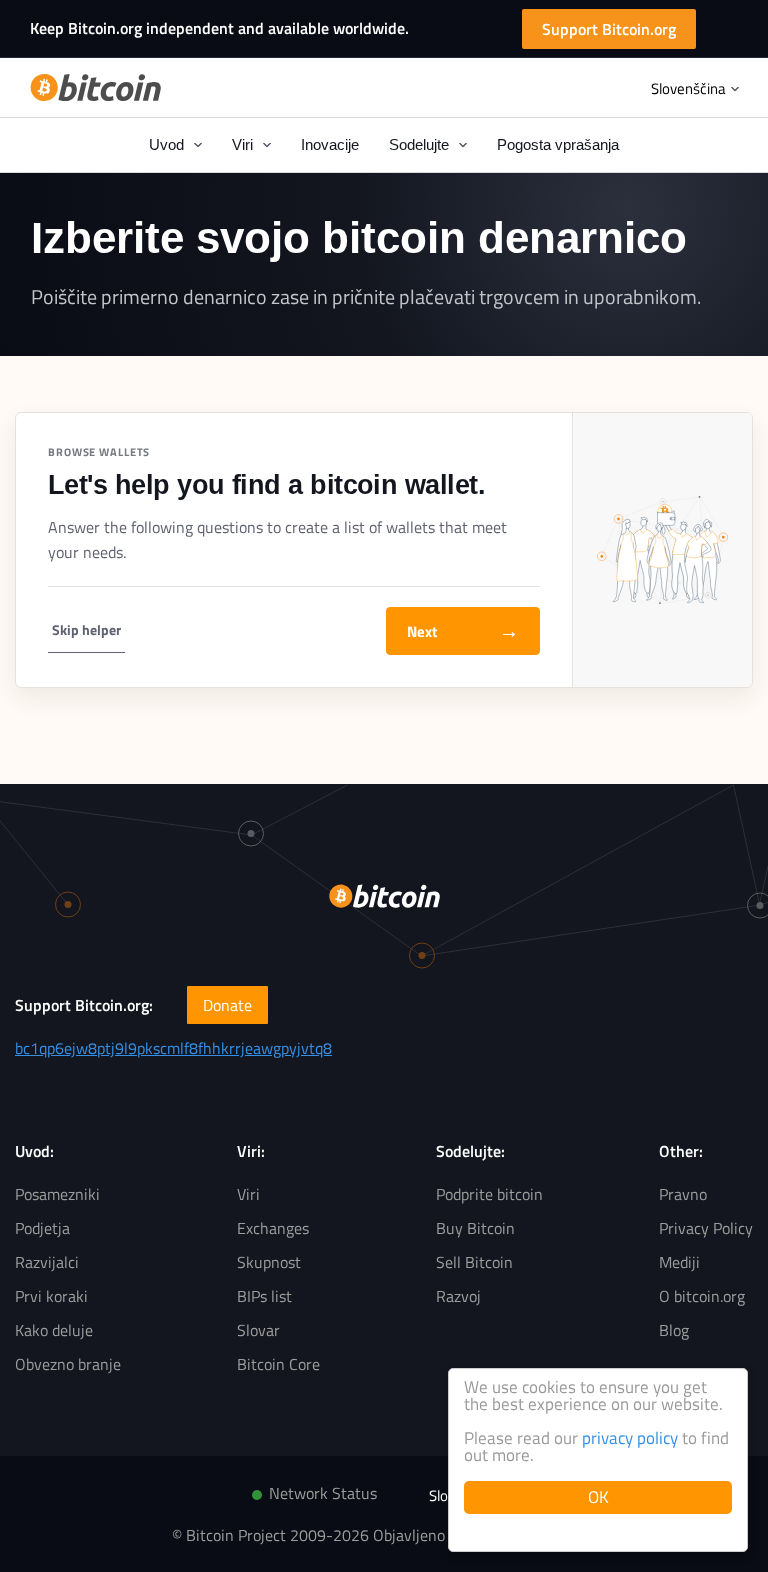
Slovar (258, 1330)
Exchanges (273, 1228)
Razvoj (458, 1296)
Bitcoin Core (278, 1364)
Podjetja (42, 1228)
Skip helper (86, 629)
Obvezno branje (68, 1364)
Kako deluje (54, 1330)
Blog (674, 1330)
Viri (248, 1194)
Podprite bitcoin (489, 1194)
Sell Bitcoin (474, 1262)
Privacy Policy (706, 1228)
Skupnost (269, 1262)
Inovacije (330, 144)
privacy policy (630, 1438)
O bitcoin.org (702, 1296)
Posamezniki (57, 1194)
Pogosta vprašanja (558, 144)
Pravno (683, 1194)
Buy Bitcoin (475, 1228)
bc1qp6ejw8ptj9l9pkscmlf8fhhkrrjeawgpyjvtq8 (173, 1048)
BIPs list (264, 1296)
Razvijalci (47, 1262)
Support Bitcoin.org (609, 29)
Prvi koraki (51, 1296)
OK (598, 1497)
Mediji (679, 1262)
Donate (227, 1005)
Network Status (323, 1493)
